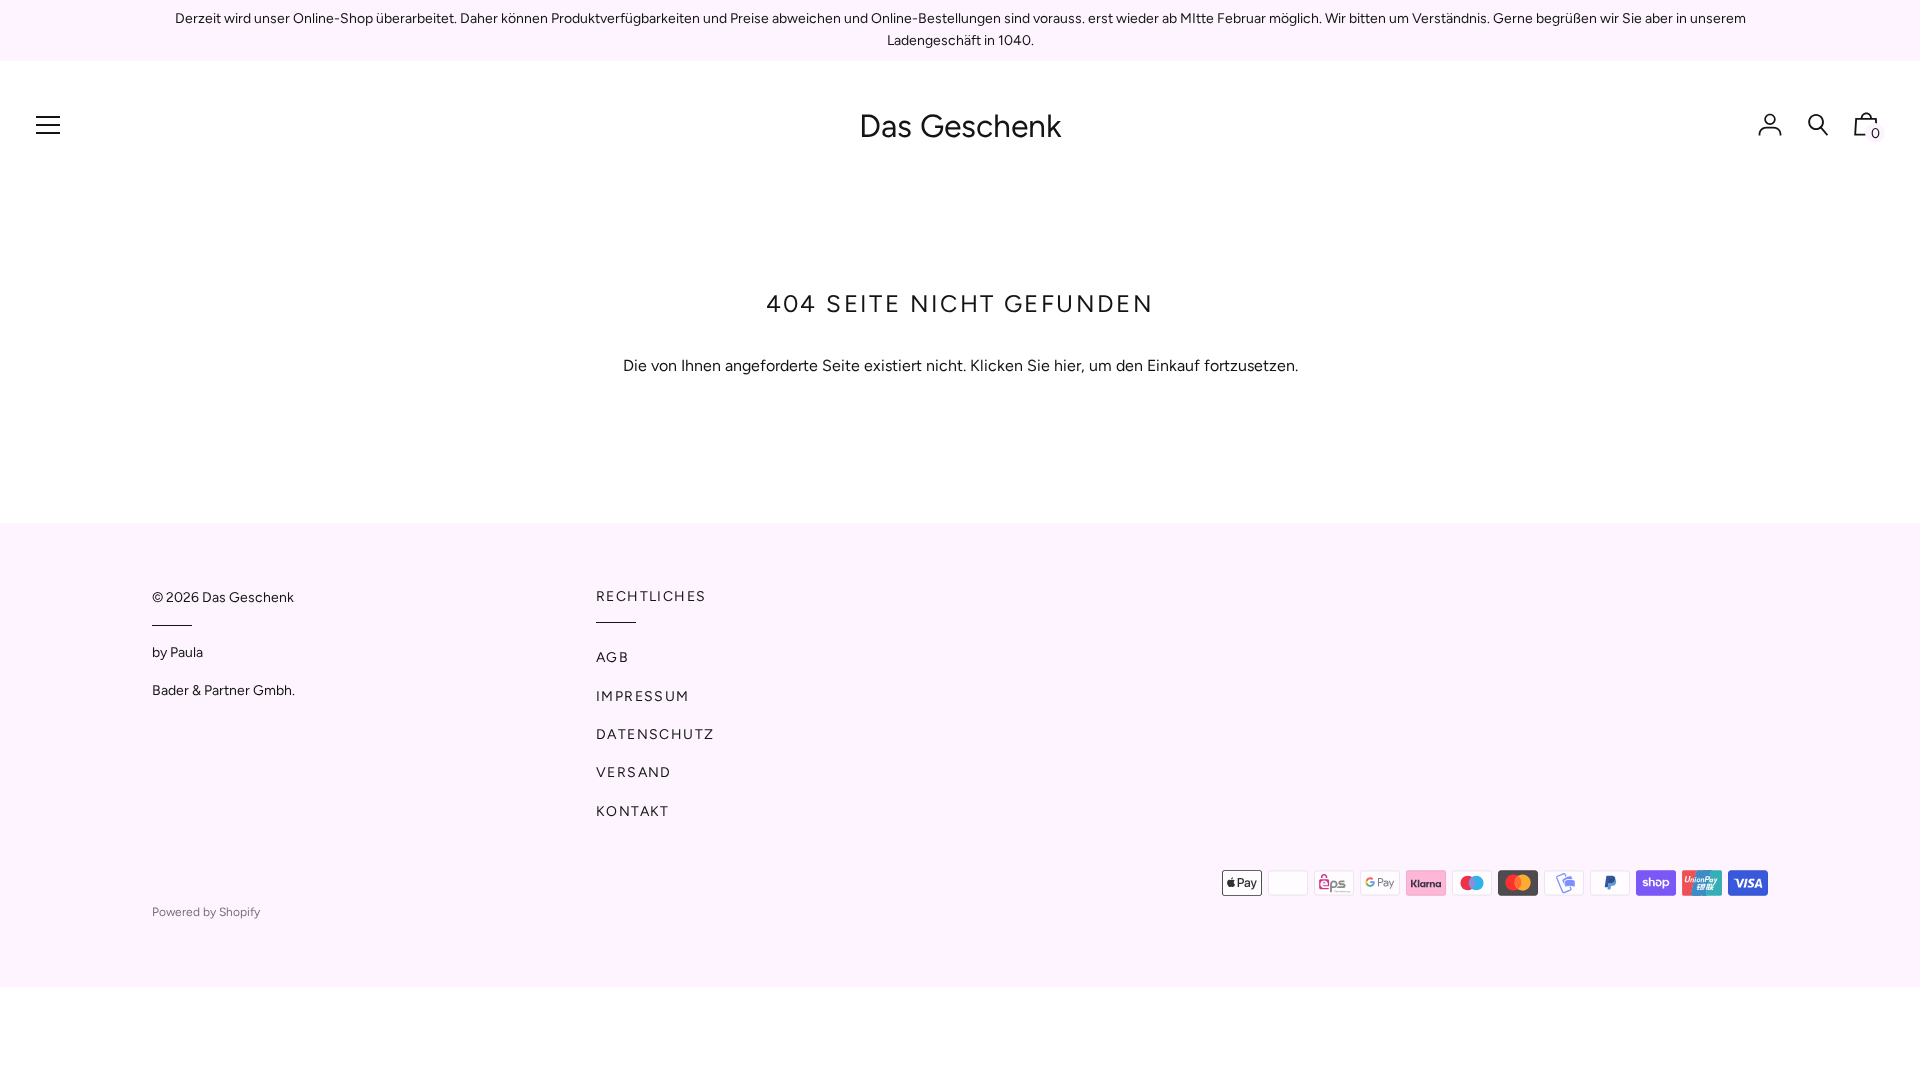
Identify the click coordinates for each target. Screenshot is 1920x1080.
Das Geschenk (960, 126)
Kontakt (633, 811)
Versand (634, 772)
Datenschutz (655, 734)
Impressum (643, 696)
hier (1067, 365)
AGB (612, 657)
